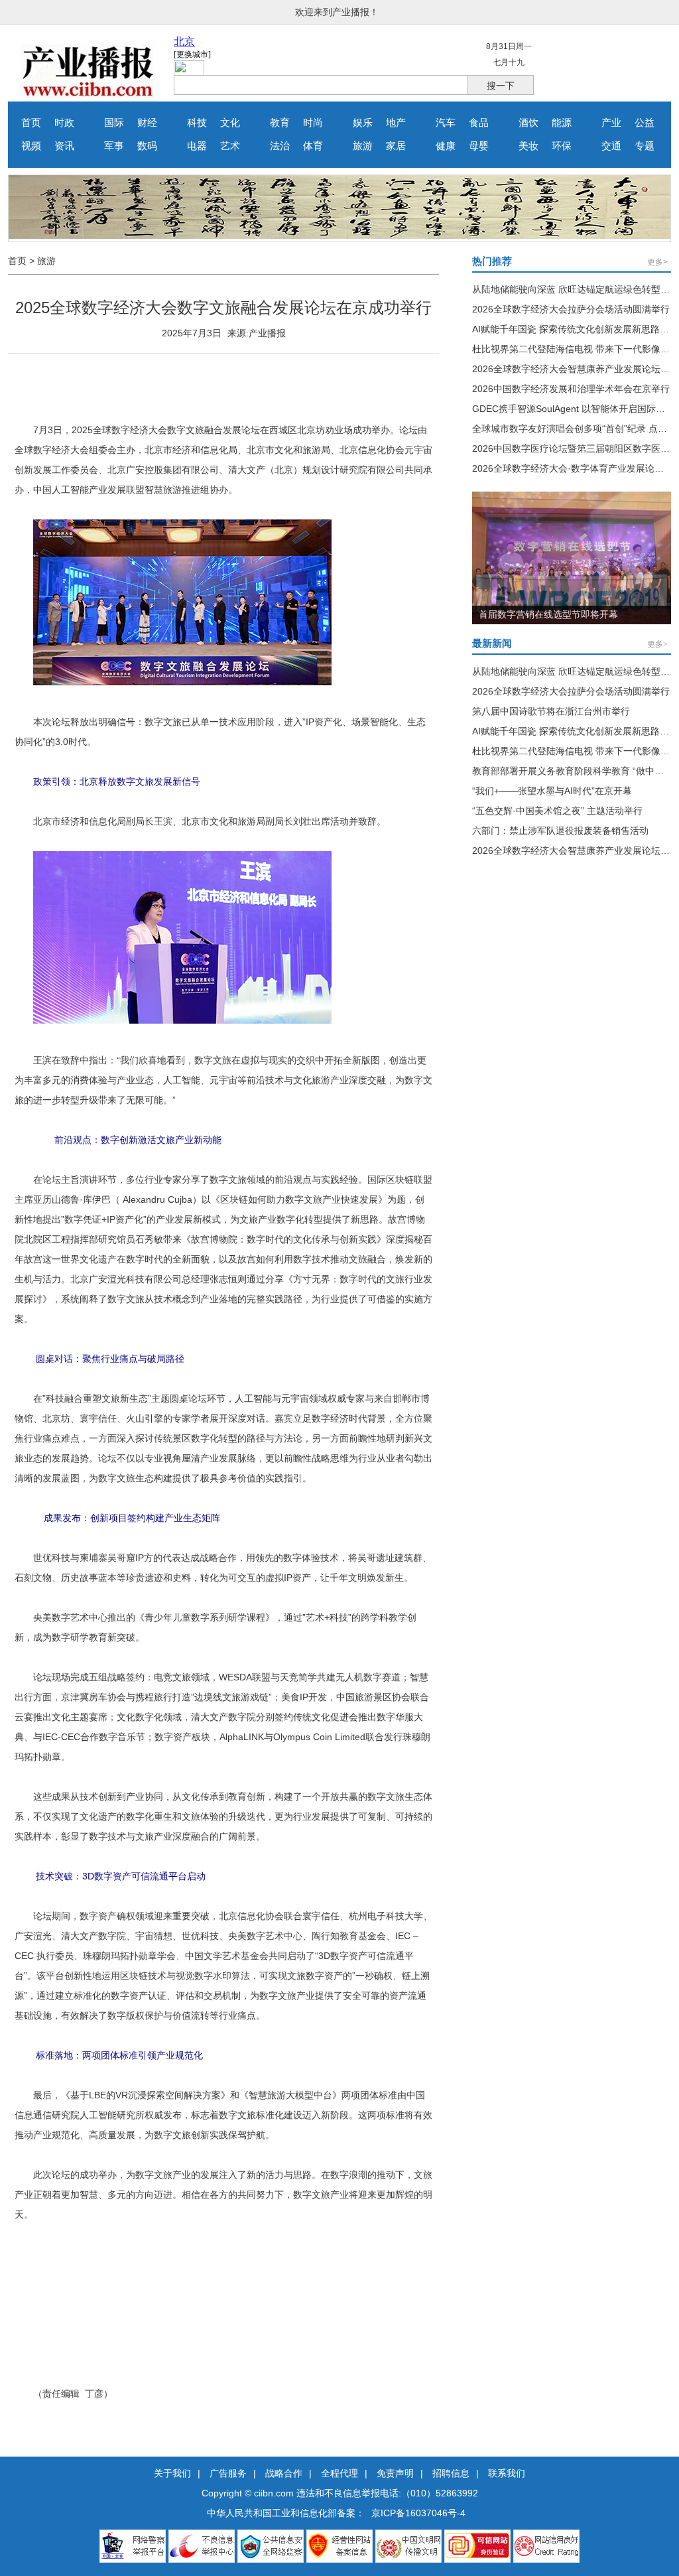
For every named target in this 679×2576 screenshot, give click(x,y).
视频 (31, 146)
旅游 (363, 146)
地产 (396, 123)
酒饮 (528, 123)
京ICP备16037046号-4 (418, 2513)
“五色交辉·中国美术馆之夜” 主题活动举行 (557, 811)
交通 (611, 146)
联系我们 (507, 2473)
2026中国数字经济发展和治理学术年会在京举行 (571, 389)
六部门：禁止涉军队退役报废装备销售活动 (560, 831)
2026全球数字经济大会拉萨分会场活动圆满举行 (571, 309)
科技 (197, 123)
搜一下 (501, 86)
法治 (280, 146)
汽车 (446, 123)
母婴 (479, 146)
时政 (64, 123)
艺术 (230, 146)
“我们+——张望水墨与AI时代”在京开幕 (552, 791)
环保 (562, 146)
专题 (645, 146)
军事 (114, 146)
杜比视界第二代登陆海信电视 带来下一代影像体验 (576, 349)
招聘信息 (451, 2473)
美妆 (528, 146)
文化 (230, 123)
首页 (31, 123)
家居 (396, 146)
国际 (114, 123)
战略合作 (284, 2473)
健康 (446, 146)
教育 (280, 123)
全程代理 (339, 2473)
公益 (645, 123)
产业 (611, 123)
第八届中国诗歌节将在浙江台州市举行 (551, 711)
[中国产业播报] (88, 95)
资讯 (64, 146)
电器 (197, 146)
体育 (313, 146)
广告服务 (228, 2473)
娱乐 (363, 123)
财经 (147, 123)
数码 (147, 146)
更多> (657, 262)
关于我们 (172, 2473)
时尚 (313, 123)
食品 (479, 123)
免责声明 (395, 2473)
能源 (562, 123)
